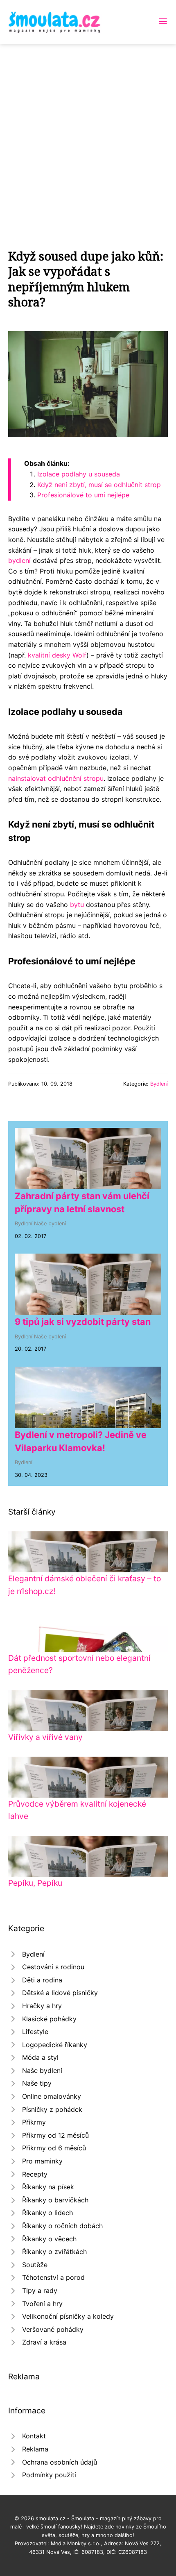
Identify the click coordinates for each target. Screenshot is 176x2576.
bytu (77, 905)
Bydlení (159, 1084)
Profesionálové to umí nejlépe (83, 495)
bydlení (19, 560)
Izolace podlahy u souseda (79, 474)
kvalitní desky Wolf (57, 655)
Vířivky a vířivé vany (45, 1737)
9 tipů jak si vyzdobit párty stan (83, 1322)
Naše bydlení (50, 1223)
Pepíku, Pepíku (35, 1883)
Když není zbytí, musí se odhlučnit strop (99, 485)
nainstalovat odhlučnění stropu (56, 778)
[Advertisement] (88, 136)
